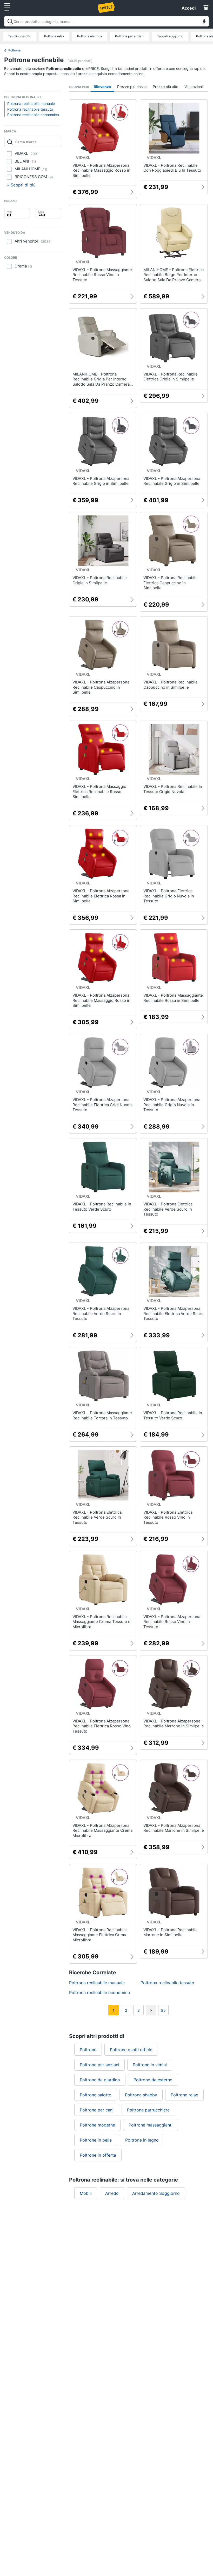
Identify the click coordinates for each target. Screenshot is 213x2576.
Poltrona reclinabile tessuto (30, 109)
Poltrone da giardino (100, 2080)
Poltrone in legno (142, 2140)
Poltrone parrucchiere (148, 2110)
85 (163, 2010)
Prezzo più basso (132, 87)
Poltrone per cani (97, 2110)
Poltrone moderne (97, 2125)
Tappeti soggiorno (170, 36)
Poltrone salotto (96, 2095)
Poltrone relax (54, 36)
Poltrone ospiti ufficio (131, 2050)
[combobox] (106, 21)
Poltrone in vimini (150, 2065)
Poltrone (14, 50)
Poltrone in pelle (96, 2140)
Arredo (112, 2193)
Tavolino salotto (20, 36)
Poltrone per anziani (130, 36)
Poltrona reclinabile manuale (31, 103)
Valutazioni (194, 87)
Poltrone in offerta (98, 2155)
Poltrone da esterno (153, 2080)
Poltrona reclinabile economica (33, 115)
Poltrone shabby (141, 2095)
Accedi (189, 8)
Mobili (86, 2193)
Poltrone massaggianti (151, 2125)
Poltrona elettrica (90, 36)
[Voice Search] (204, 22)
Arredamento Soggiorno (156, 2193)
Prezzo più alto (165, 87)
